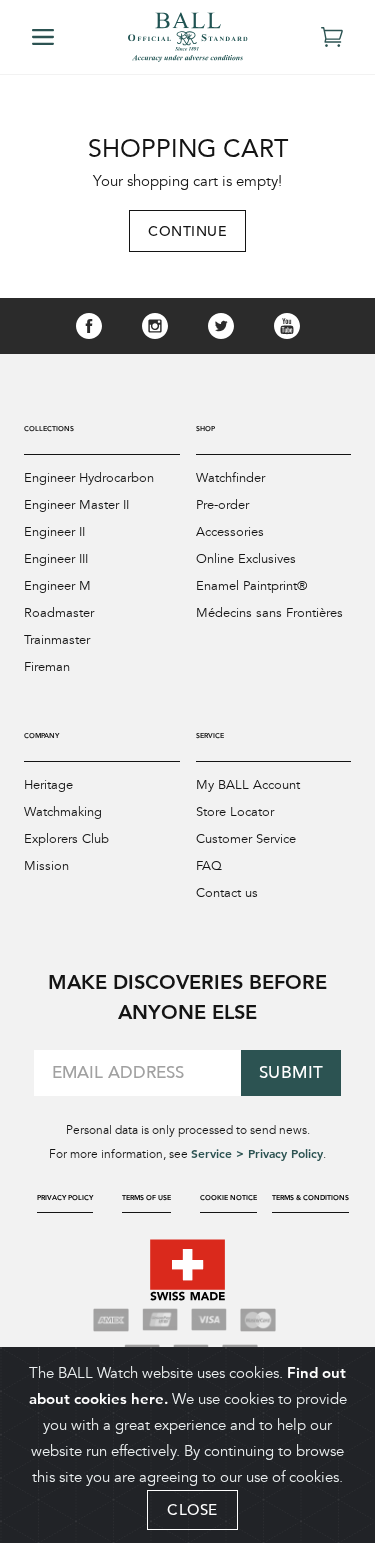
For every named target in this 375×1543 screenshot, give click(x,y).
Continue (187, 231)
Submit (291, 1072)
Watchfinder (230, 478)
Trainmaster (57, 640)
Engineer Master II (76, 505)
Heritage (48, 785)
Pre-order (222, 505)
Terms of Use (146, 1197)
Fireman (47, 667)
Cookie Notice (228, 1197)
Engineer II (54, 532)
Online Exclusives (246, 559)
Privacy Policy (65, 1197)
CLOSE (192, 1509)
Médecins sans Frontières (269, 613)
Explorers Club (66, 839)
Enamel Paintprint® (251, 586)
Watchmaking (63, 812)
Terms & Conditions (310, 1197)
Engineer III (56, 559)
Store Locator (235, 812)
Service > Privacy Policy (257, 1153)
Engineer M (57, 586)
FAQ (209, 866)
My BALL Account (248, 785)
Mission (46, 866)
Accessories (230, 532)
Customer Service (246, 839)
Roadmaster (59, 613)
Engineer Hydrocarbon (89, 478)
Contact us (227, 893)
